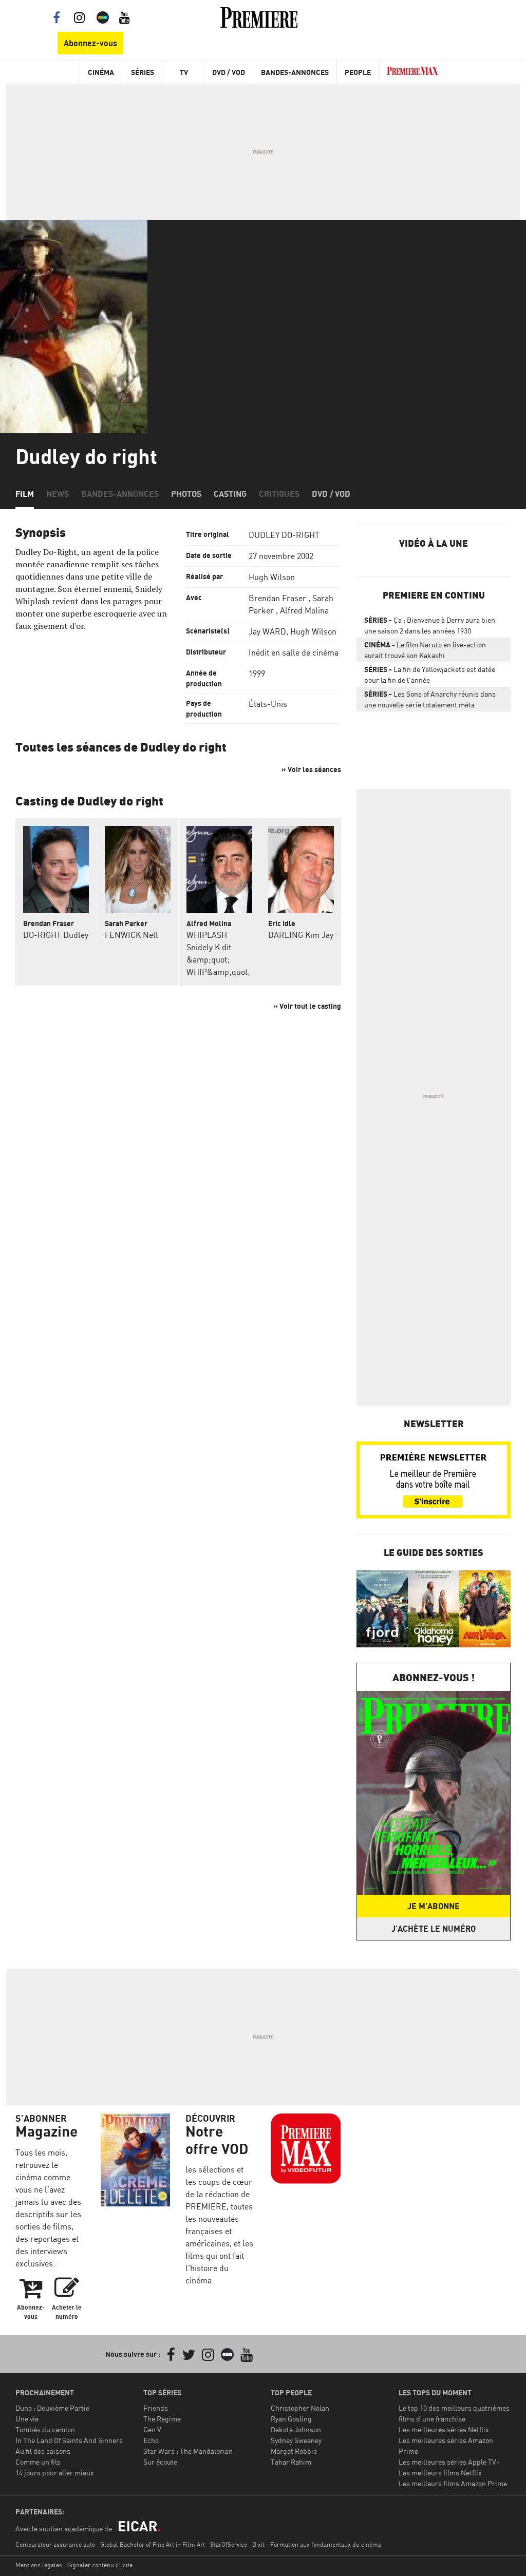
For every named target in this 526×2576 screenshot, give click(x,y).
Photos (186, 494)
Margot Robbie (294, 2451)
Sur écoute (160, 2462)
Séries (143, 72)
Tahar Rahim (291, 2462)
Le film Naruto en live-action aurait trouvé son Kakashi (425, 650)
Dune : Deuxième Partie (52, 2408)
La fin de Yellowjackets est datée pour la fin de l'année (430, 675)
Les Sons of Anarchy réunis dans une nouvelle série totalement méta (430, 699)
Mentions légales (39, 2565)
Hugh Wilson (272, 577)
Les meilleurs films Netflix (440, 2473)
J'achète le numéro (434, 1929)
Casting (230, 494)
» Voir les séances (311, 769)
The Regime (162, 2419)
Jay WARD (267, 631)
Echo (151, 2440)
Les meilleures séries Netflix (444, 2429)
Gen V (152, 2429)
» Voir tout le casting (307, 1006)
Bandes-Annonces (295, 72)
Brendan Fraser (277, 598)
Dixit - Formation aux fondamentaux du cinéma (317, 2544)
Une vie (27, 2419)
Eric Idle (282, 923)
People (358, 72)
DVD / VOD (229, 72)
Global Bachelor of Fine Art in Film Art (153, 2544)
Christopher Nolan (300, 2408)
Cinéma (101, 72)
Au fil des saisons (43, 2451)
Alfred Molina (304, 610)
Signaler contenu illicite (100, 2565)
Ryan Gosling (291, 2419)
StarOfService (229, 2544)
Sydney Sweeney (296, 2440)
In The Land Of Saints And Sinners (69, 2440)
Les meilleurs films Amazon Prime (453, 2483)
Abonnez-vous (90, 43)
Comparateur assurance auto (55, 2544)
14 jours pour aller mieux (55, 2473)
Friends (156, 2408)
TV (184, 72)
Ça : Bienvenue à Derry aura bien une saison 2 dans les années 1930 (430, 625)
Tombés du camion (45, 2429)
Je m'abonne (434, 1906)
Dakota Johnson (296, 2429)
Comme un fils (38, 2462)
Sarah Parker (126, 923)
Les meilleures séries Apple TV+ (449, 2462)
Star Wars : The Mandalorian (188, 2451)
